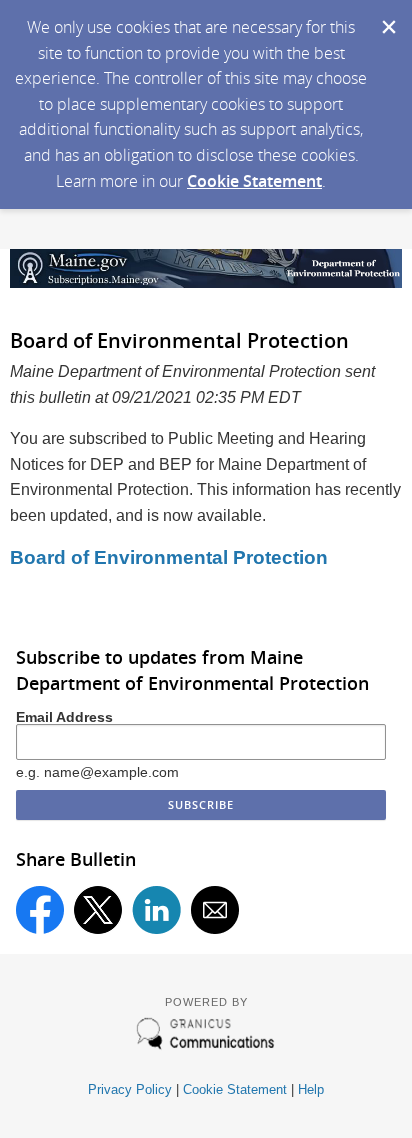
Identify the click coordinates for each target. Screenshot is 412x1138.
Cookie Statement (254, 181)
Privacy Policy (130, 1089)
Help (311, 1089)
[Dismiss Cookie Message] (387, 19)
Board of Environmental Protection (169, 557)
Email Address (64, 717)
